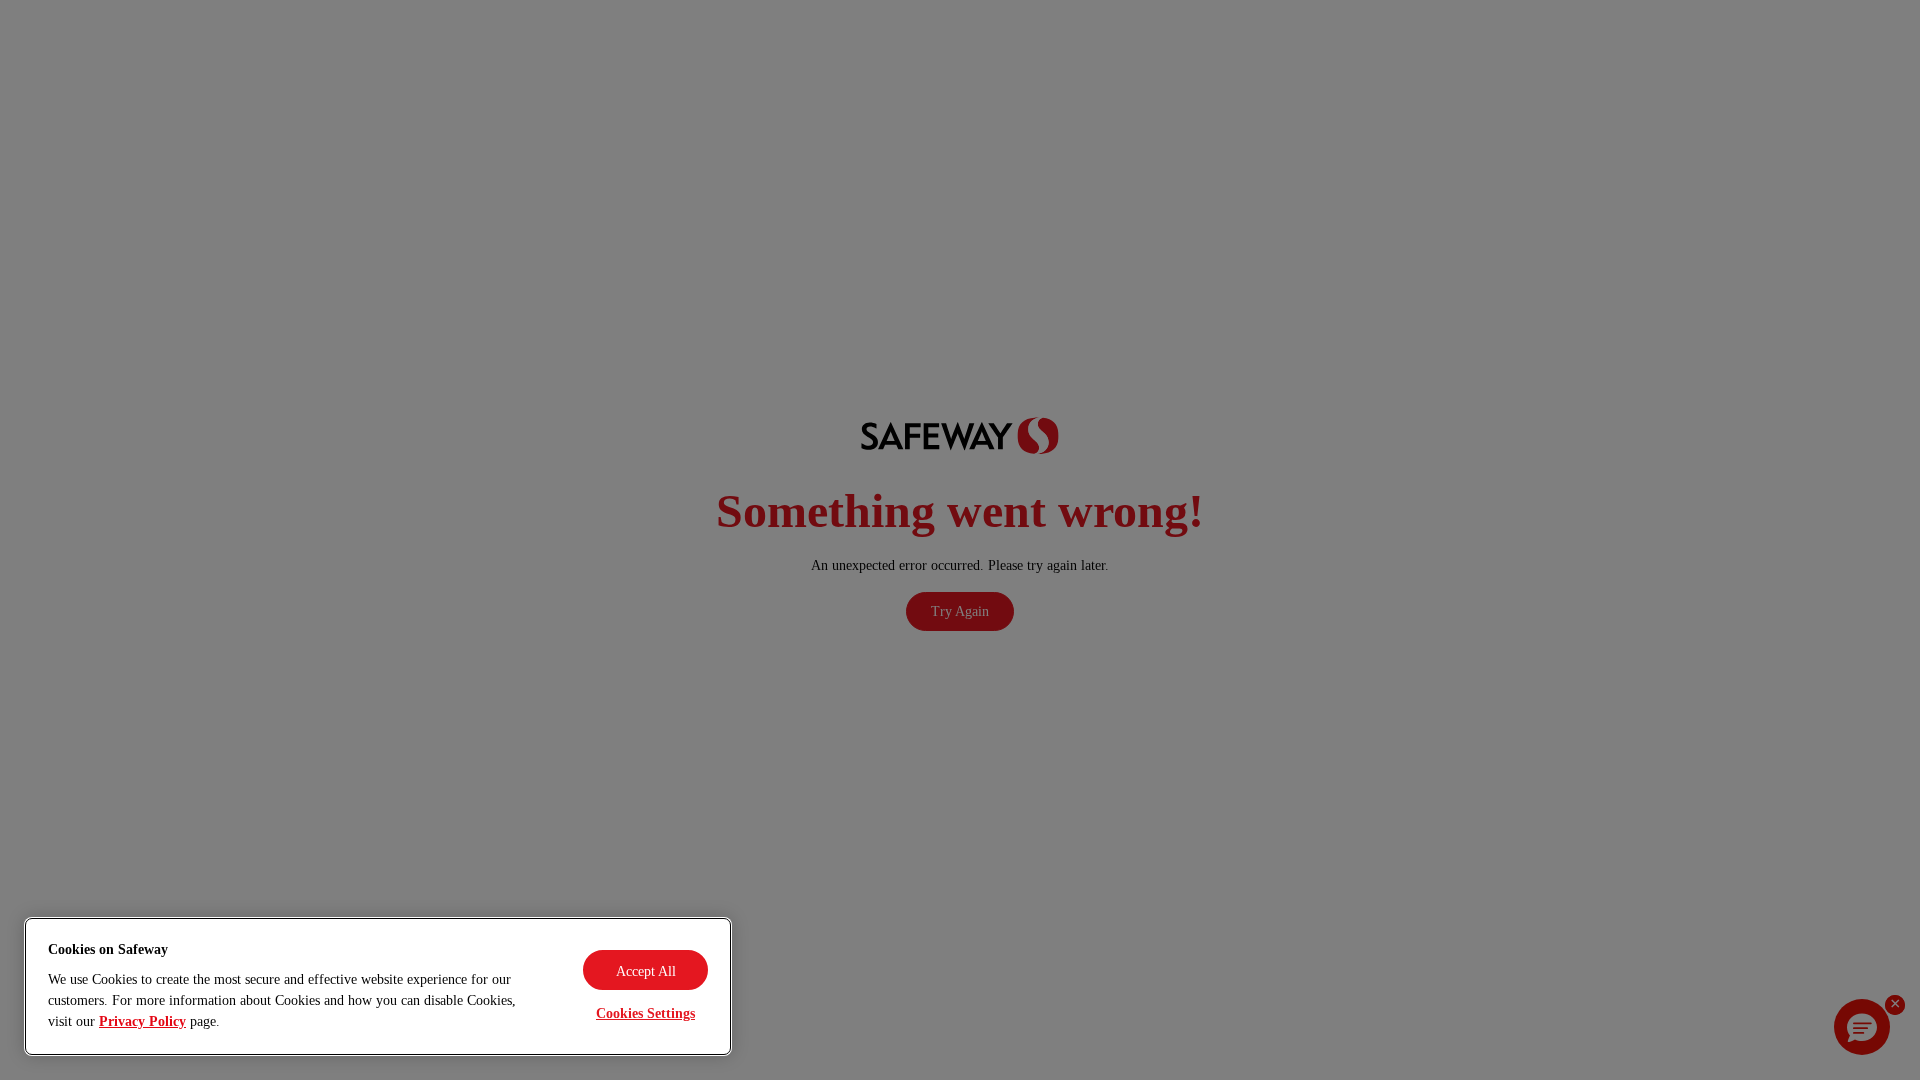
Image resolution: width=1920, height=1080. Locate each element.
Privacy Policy (142, 1021)
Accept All (646, 971)
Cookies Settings (645, 1013)
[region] (378, 986)
